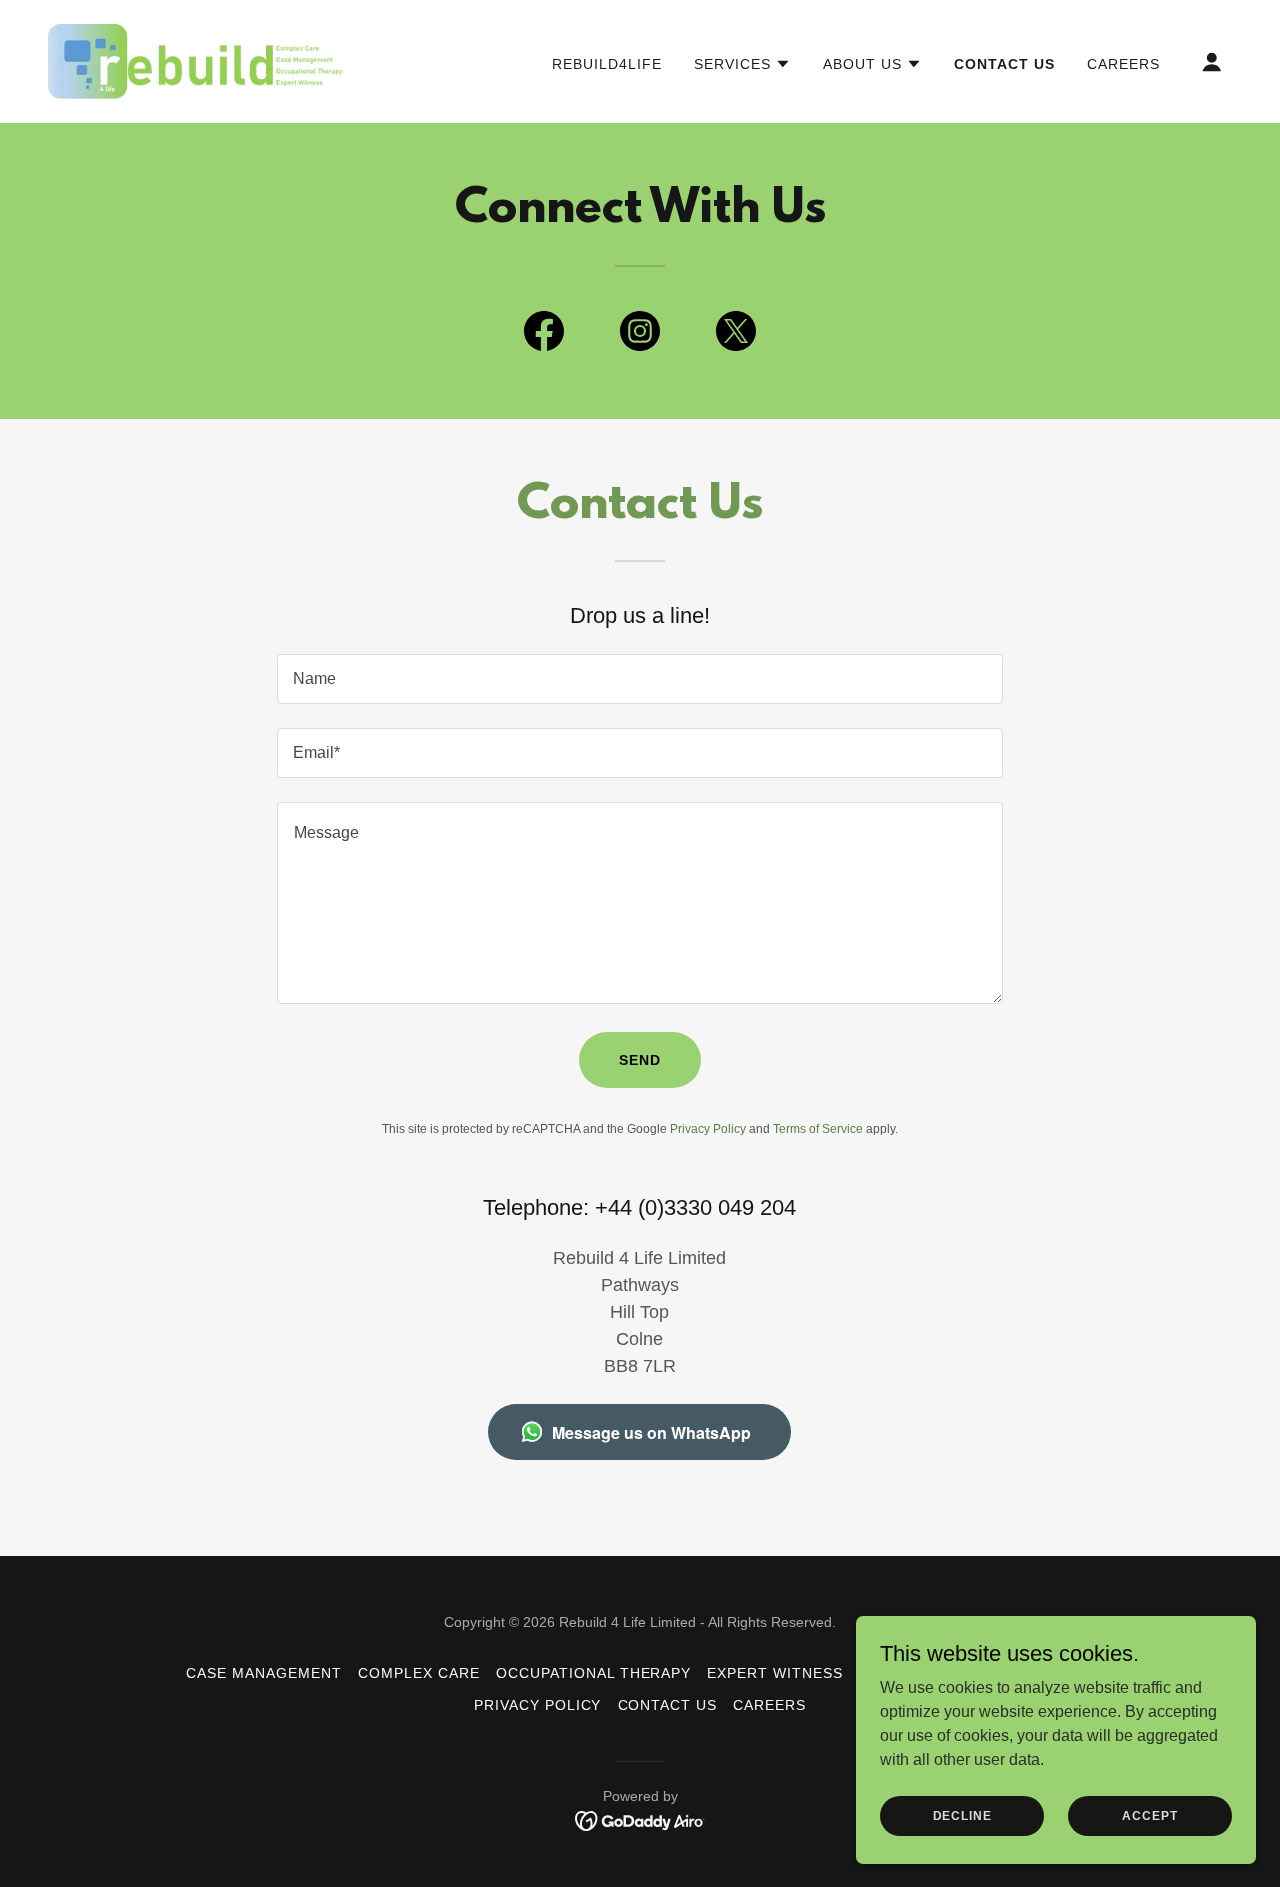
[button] (742, 64)
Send (640, 1060)
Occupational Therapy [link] (594, 1673)
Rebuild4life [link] (607, 64)
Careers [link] (1123, 64)
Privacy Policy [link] (708, 1129)
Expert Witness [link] (775, 1673)
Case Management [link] (264, 1673)
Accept (1149, 1815)
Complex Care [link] (419, 1673)
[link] (197, 60)
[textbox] (639, 679)
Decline (962, 1815)
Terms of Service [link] (818, 1129)
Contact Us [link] (1004, 64)
